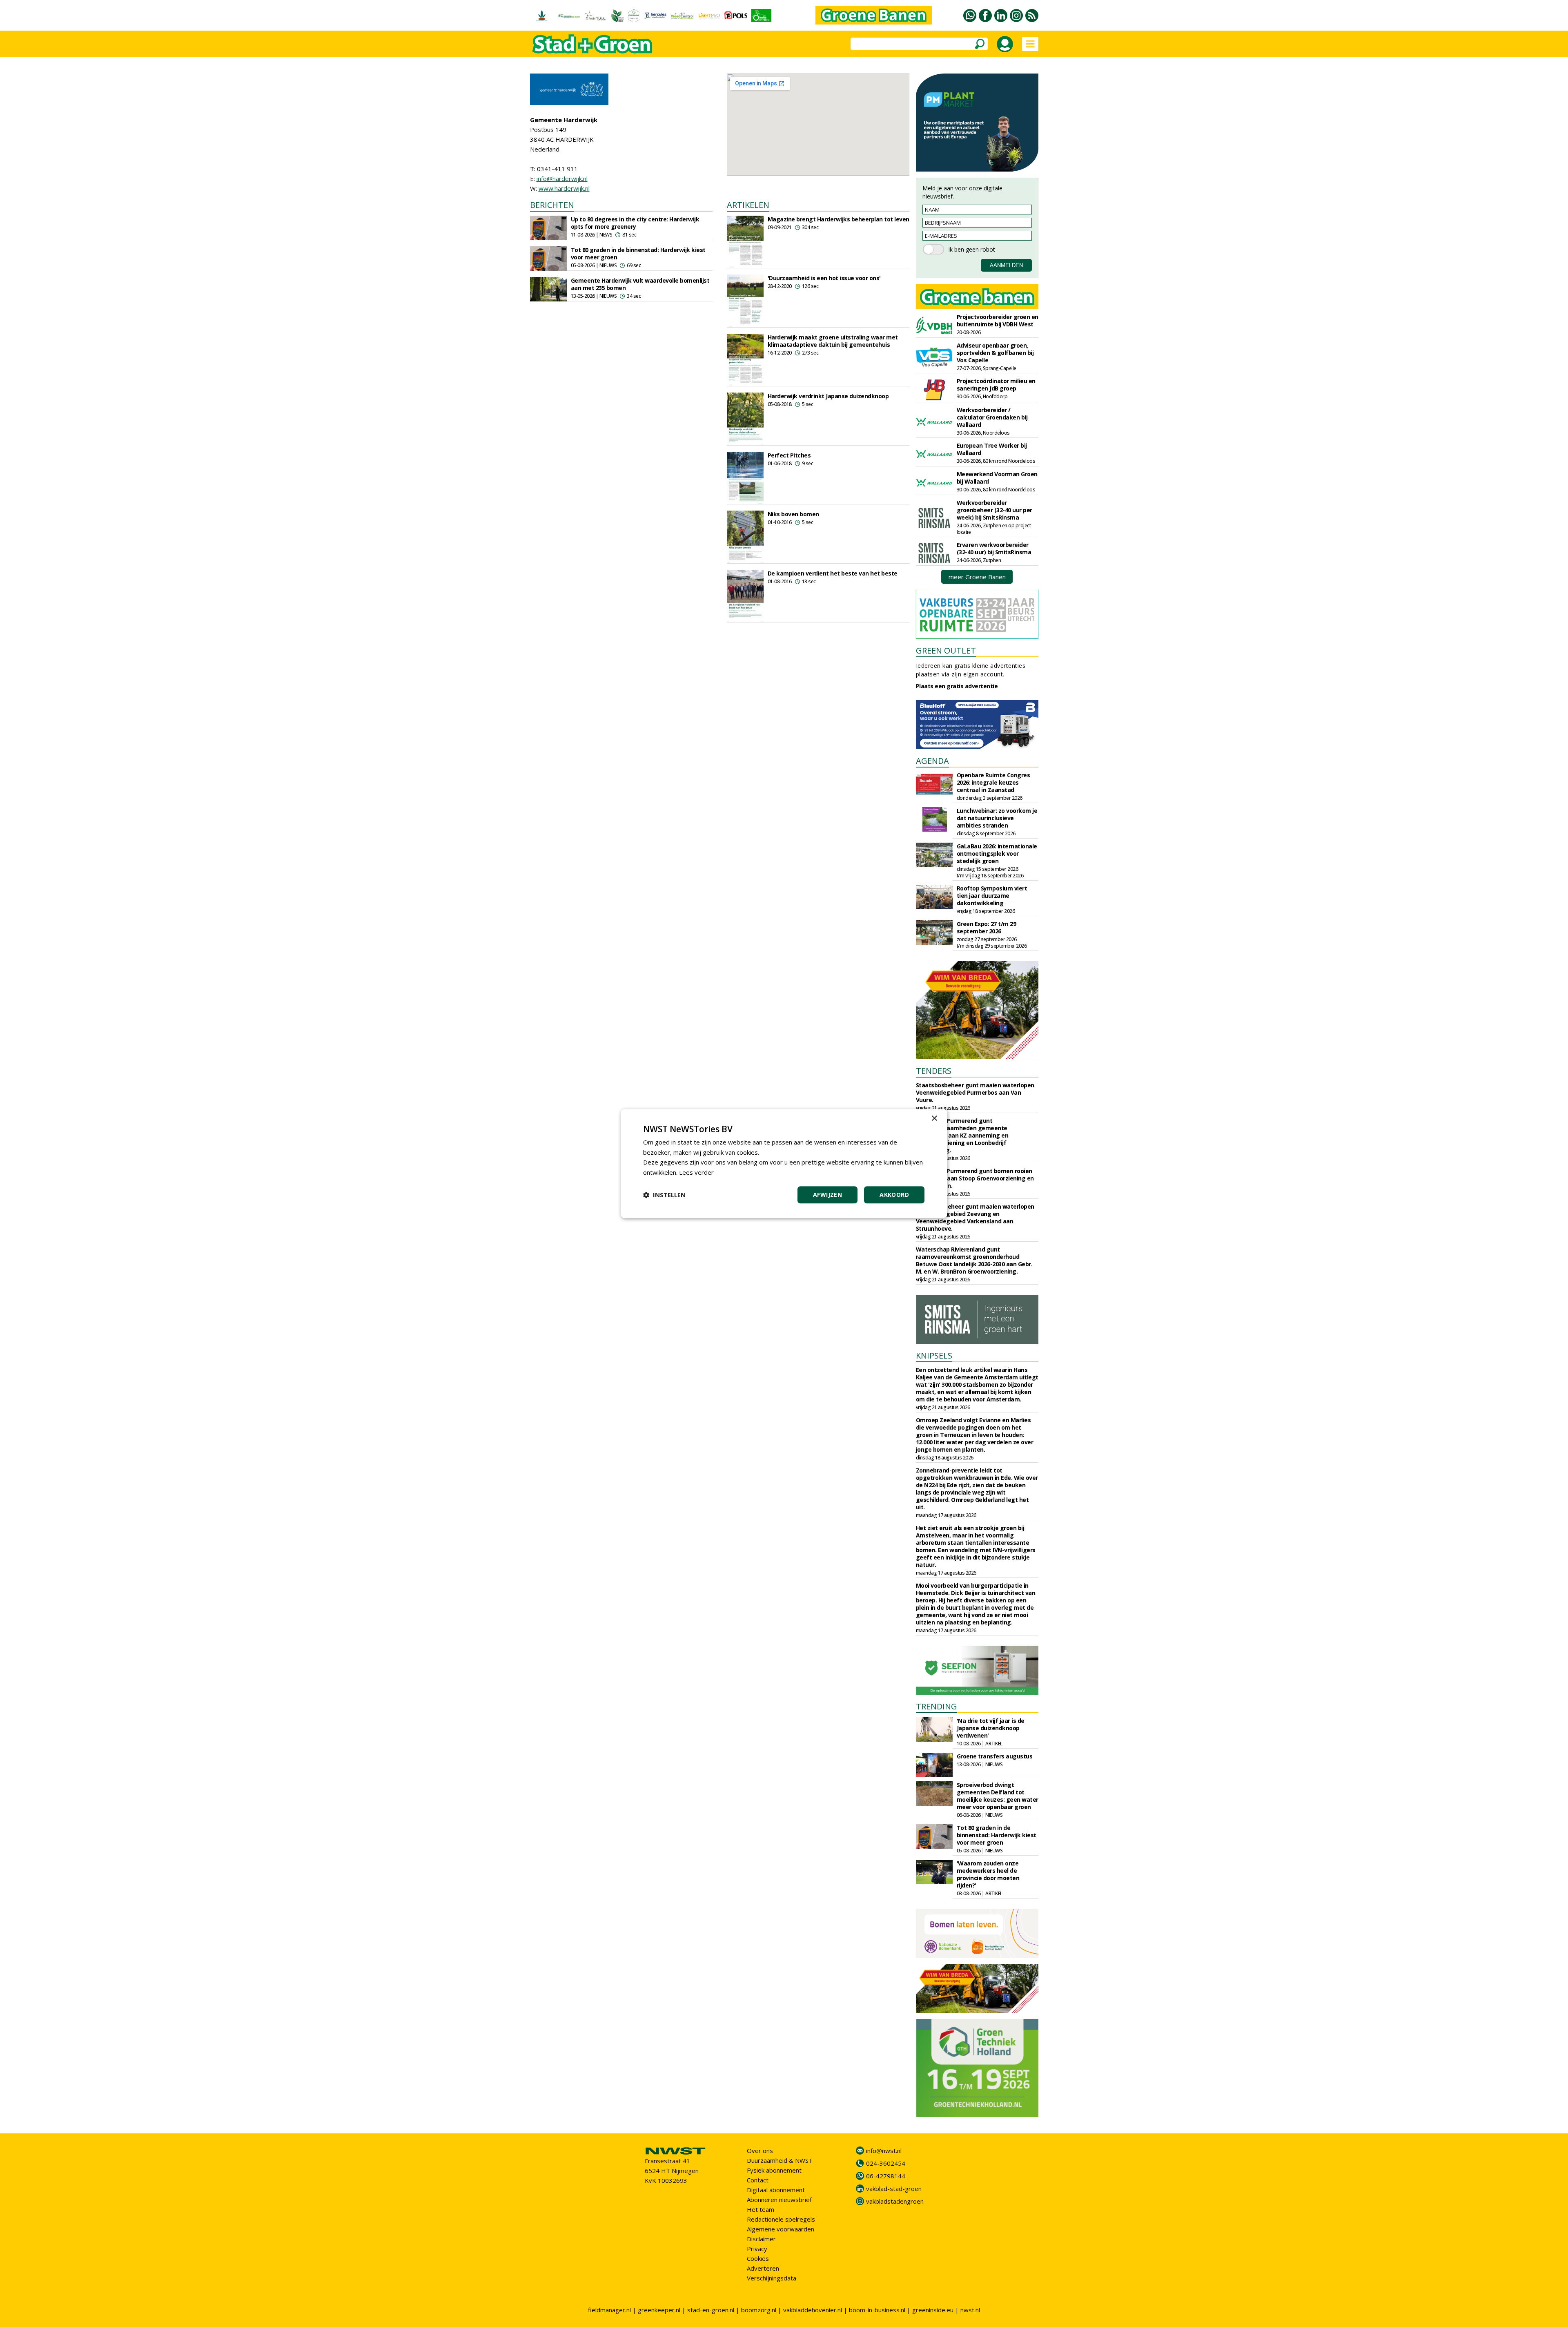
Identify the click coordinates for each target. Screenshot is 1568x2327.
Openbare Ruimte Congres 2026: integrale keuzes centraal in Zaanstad (993, 782)
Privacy (757, 2249)
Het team (761, 2209)
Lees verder (696, 1172)
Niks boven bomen (793, 514)
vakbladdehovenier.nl (813, 2310)
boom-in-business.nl (877, 2310)
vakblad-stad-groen (894, 2189)
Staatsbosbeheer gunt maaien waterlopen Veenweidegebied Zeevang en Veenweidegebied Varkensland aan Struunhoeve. (975, 1217)
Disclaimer (761, 2239)
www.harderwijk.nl (564, 188)
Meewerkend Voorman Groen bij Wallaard (997, 478)
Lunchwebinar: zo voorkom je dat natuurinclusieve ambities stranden (997, 818)
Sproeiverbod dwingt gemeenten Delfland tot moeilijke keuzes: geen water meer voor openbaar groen (998, 1796)
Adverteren (763, 2268)
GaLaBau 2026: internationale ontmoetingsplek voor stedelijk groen (997, 853)
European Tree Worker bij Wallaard (992, 449)
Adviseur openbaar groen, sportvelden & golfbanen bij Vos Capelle (995, 353)
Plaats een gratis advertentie (957, 686)
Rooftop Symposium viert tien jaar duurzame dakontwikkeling (992, 896)
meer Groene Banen (977, 577)
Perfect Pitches (789, 455)
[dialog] (784, 1163)
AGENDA (932, 761)
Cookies (758, 2258)
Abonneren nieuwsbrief (779, 2200)
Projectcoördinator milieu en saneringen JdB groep (996, 385)
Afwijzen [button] (827, 1195)
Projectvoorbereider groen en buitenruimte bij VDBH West (998, 320)
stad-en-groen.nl (711, 2310)
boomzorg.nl (759, 2310)
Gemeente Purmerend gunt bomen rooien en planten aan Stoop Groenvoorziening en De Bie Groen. (975, 1178)
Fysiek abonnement (774, 2170)
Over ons (760, 2151)
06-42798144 (886, 2176)
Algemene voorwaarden (781, 2229)
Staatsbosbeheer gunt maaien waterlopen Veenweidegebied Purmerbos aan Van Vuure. (975, 1092)
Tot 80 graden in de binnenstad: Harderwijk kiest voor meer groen (638, 253)
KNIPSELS (934, 1355)
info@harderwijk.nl (562, 178)
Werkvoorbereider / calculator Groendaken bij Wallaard (992, 417)
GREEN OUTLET (946, 650)
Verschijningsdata (772, 2278)
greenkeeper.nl (659, 2310)
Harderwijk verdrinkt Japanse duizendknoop (828, 396)
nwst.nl (970, 2310)
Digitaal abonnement (776, 2190)
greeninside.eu (933, 2310)
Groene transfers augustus (995, 1756)
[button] (664, 1195)
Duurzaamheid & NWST (780, 2160)
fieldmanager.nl (609, 2310)
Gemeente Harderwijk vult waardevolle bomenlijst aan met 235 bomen (640, 284)
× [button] (934, 1119)
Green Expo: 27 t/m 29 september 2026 (987, 927)
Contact (758, 2180)
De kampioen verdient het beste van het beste (833, 573)
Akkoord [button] (894, 1195)
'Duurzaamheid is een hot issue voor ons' (824, 278)
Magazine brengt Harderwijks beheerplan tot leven (839, 219)
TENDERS (934, 1071)
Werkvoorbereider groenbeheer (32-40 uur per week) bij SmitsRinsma (994, 510)
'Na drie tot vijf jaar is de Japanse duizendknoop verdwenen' (991, 1728)
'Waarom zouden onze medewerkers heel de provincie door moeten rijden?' (988, 1874)
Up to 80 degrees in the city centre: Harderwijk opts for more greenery (635, 223)
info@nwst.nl (884, 2151)
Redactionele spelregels (781, 2219)
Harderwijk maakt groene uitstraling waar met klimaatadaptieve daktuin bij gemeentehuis (833, 341)
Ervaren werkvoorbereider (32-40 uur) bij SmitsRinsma (994, 548)
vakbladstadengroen (895, 2201)
